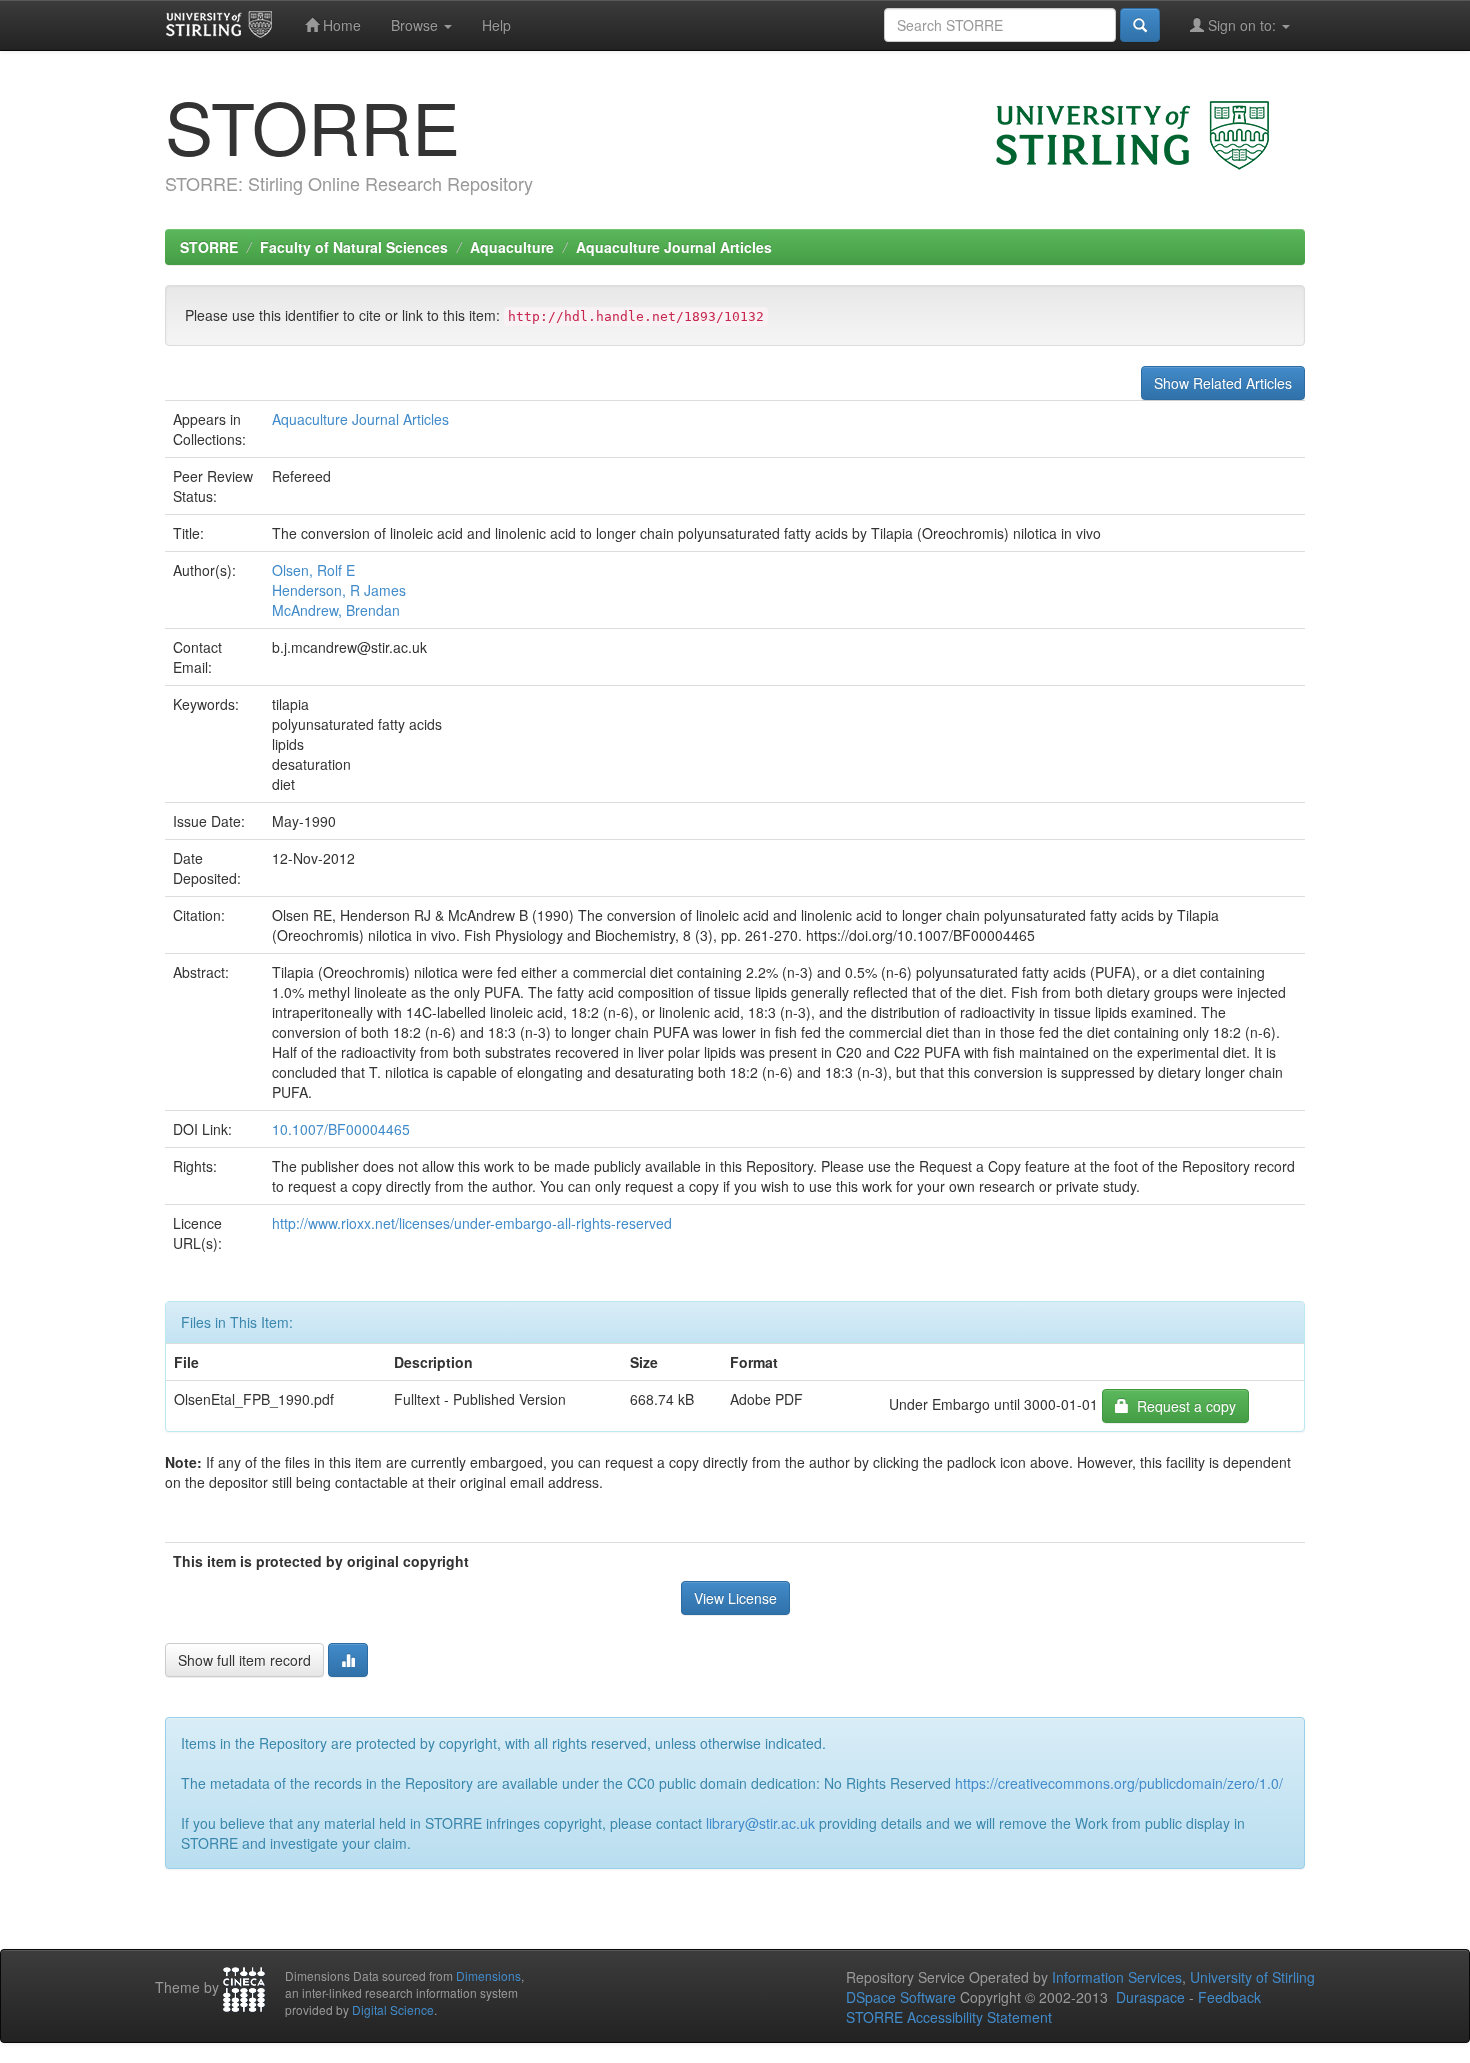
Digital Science (393, 2009)
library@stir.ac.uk (760, 1823)
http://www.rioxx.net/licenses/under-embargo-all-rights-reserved (472, 1223)
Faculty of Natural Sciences (354, 247)
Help (496, 25)
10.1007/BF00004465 (341, 1129)
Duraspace (1150, 1997)
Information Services (1117, 1977)
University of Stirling (1252, 1977)
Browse (416, 25)
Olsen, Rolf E (313, 570)
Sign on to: (1242, 25)
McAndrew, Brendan (336, 610)
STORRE (209, 247)
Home (340, 25)
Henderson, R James (339, 590)
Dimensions (488, 1975)
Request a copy (1182, 1406)
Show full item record (244, 1660)
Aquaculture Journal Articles (674, 247)
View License (735, 1598)
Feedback (1229, 1997)
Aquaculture (512, 247)
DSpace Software (901, 1997)
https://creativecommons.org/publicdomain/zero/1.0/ (1119, 1783)
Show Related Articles (1223, 383)
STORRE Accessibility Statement (949, 2017)
